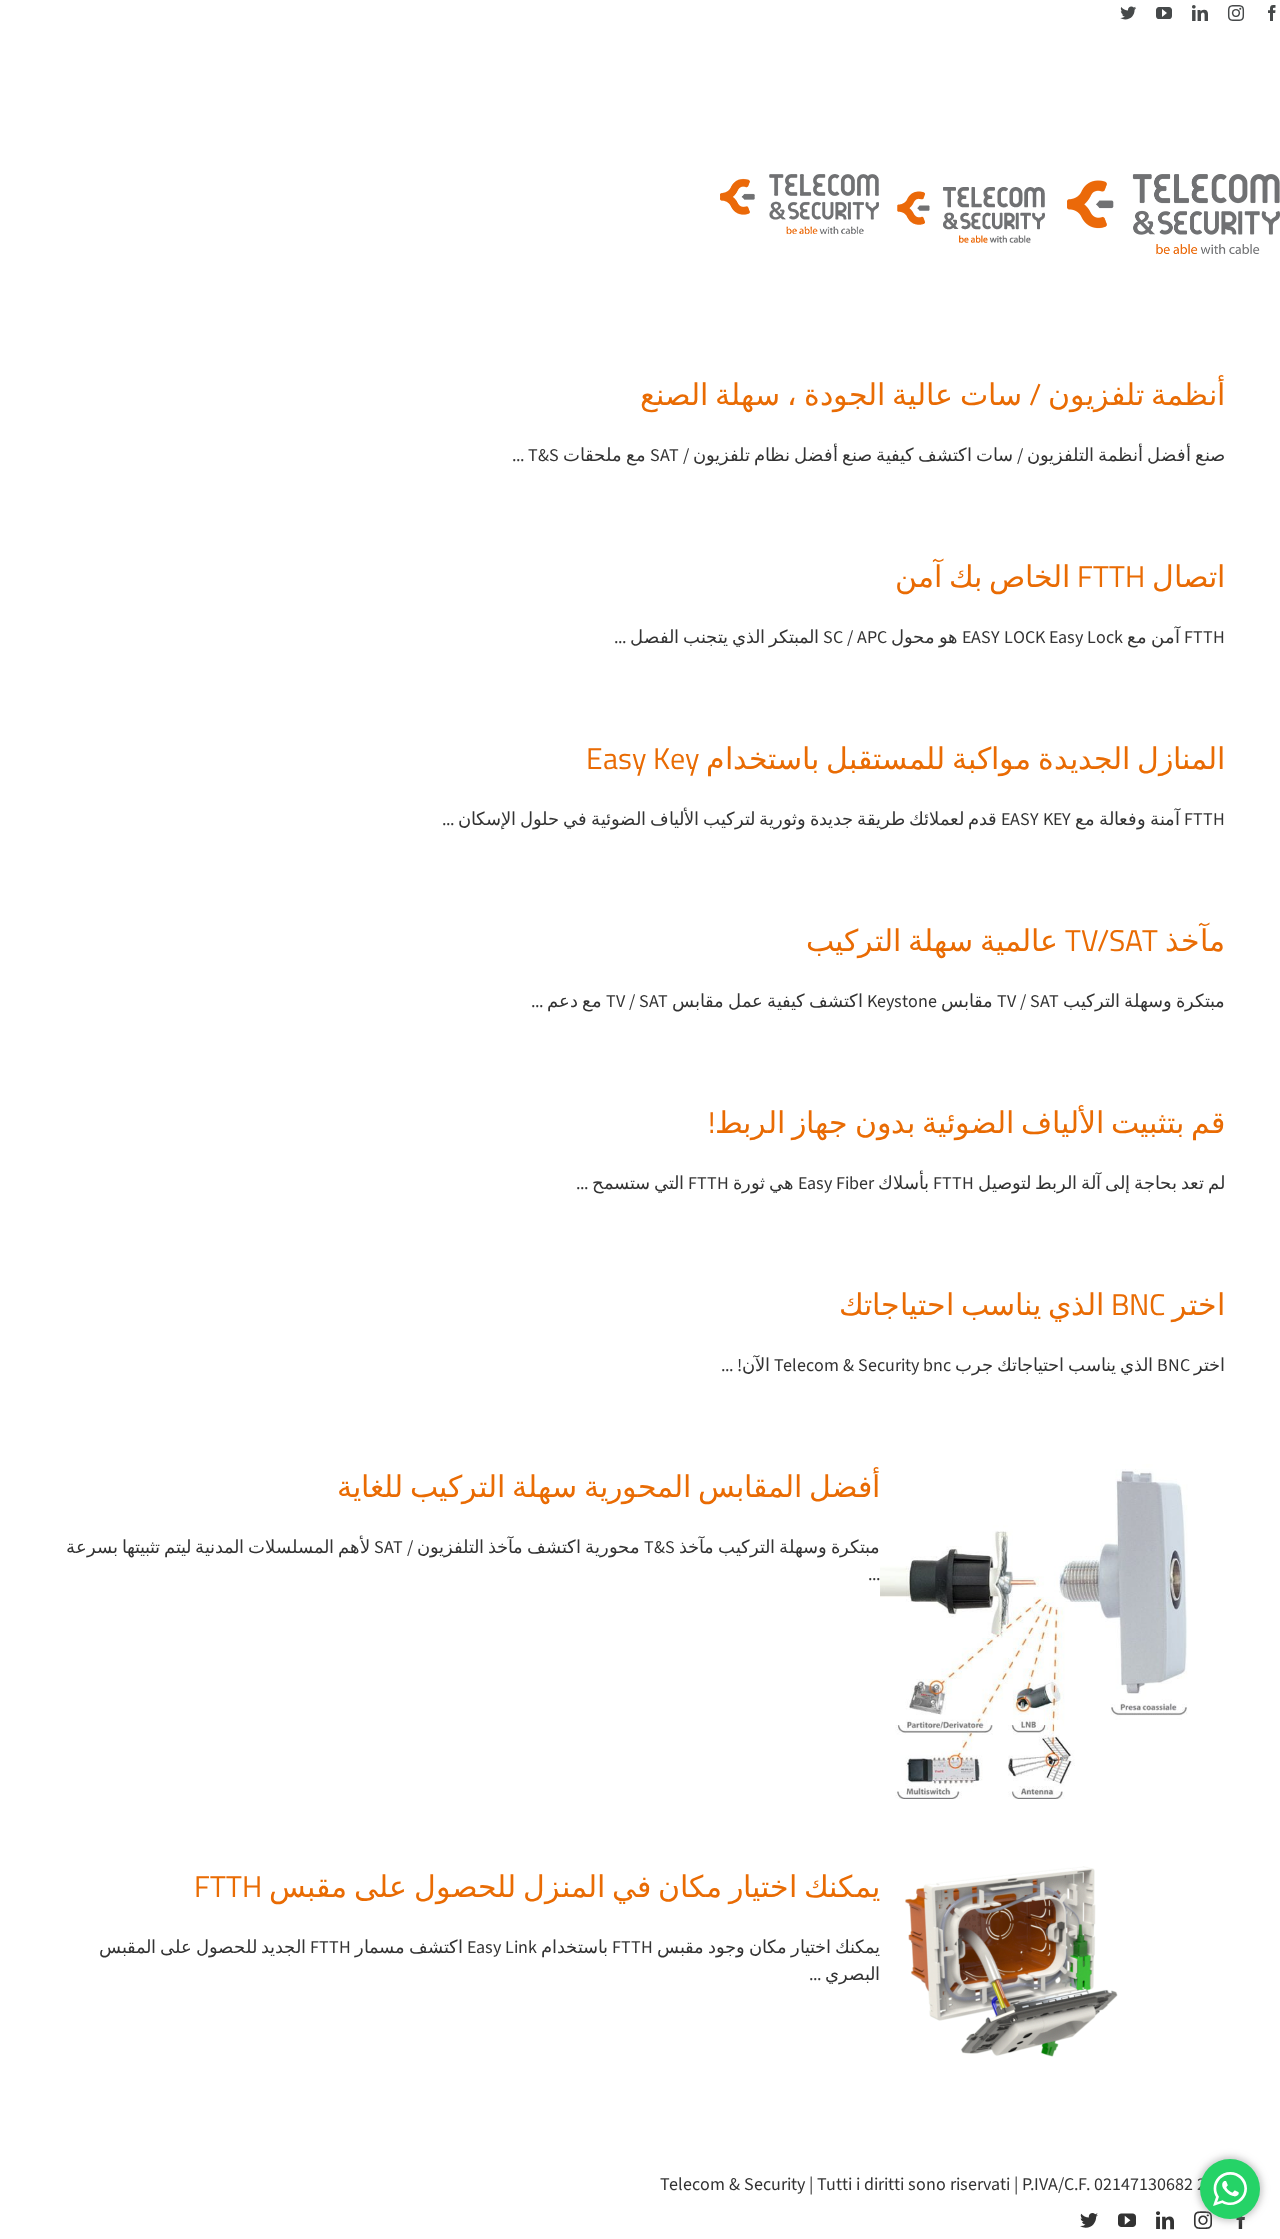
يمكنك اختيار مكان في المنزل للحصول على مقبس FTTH (537, 1886)
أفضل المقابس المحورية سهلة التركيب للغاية (608, 1486)
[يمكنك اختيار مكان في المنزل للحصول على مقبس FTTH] (1040, 1965)
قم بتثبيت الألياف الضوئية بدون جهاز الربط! (966, 1122)
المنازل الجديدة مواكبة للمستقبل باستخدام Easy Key (905, 758)
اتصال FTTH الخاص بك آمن (1060, 576)
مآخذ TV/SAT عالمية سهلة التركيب (1015, 940)
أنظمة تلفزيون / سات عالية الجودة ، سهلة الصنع (932, 394)
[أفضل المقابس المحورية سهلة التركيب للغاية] (1040, 1631)
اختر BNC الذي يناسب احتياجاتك (1032, 1304)
